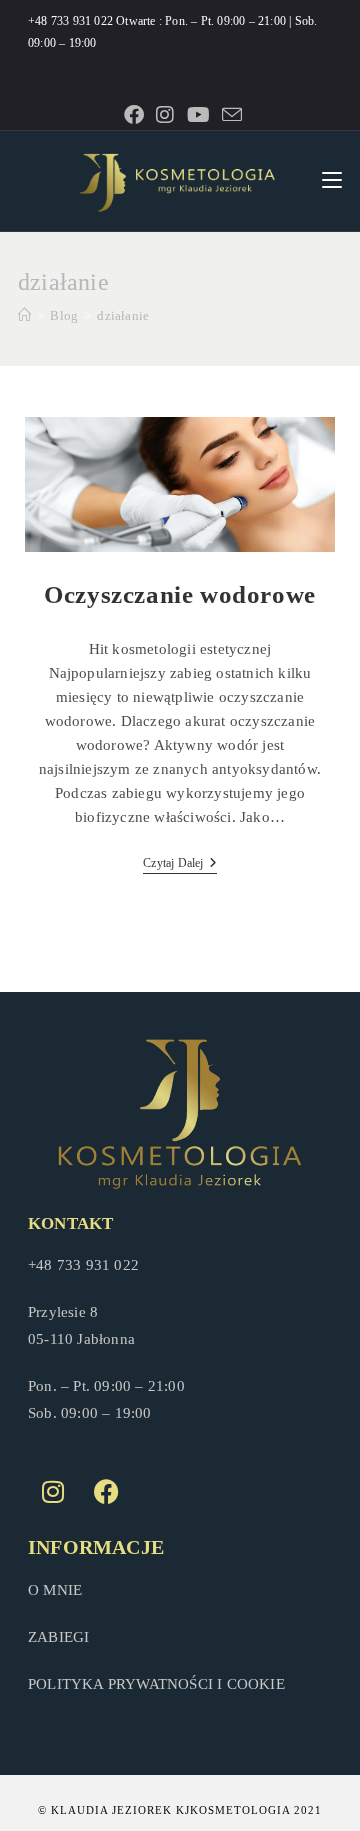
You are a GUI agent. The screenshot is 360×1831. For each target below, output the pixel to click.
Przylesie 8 (63, 1312)
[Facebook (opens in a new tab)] (134, 115)
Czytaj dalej (180, 863)
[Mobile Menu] (332, 181)
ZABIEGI (58, 1637)
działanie (123, 315)
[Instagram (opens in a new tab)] (165, 115)
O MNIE (55, 1590)
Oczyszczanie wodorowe (180, 594)
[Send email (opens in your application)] (229, 114)
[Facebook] (106, 1492)
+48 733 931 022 (72, 21)
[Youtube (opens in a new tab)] (198, 115)
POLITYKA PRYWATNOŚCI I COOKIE (156, 1684)
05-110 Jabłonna (81, 1339)
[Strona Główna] (24, 315)
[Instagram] (53, 1492)
